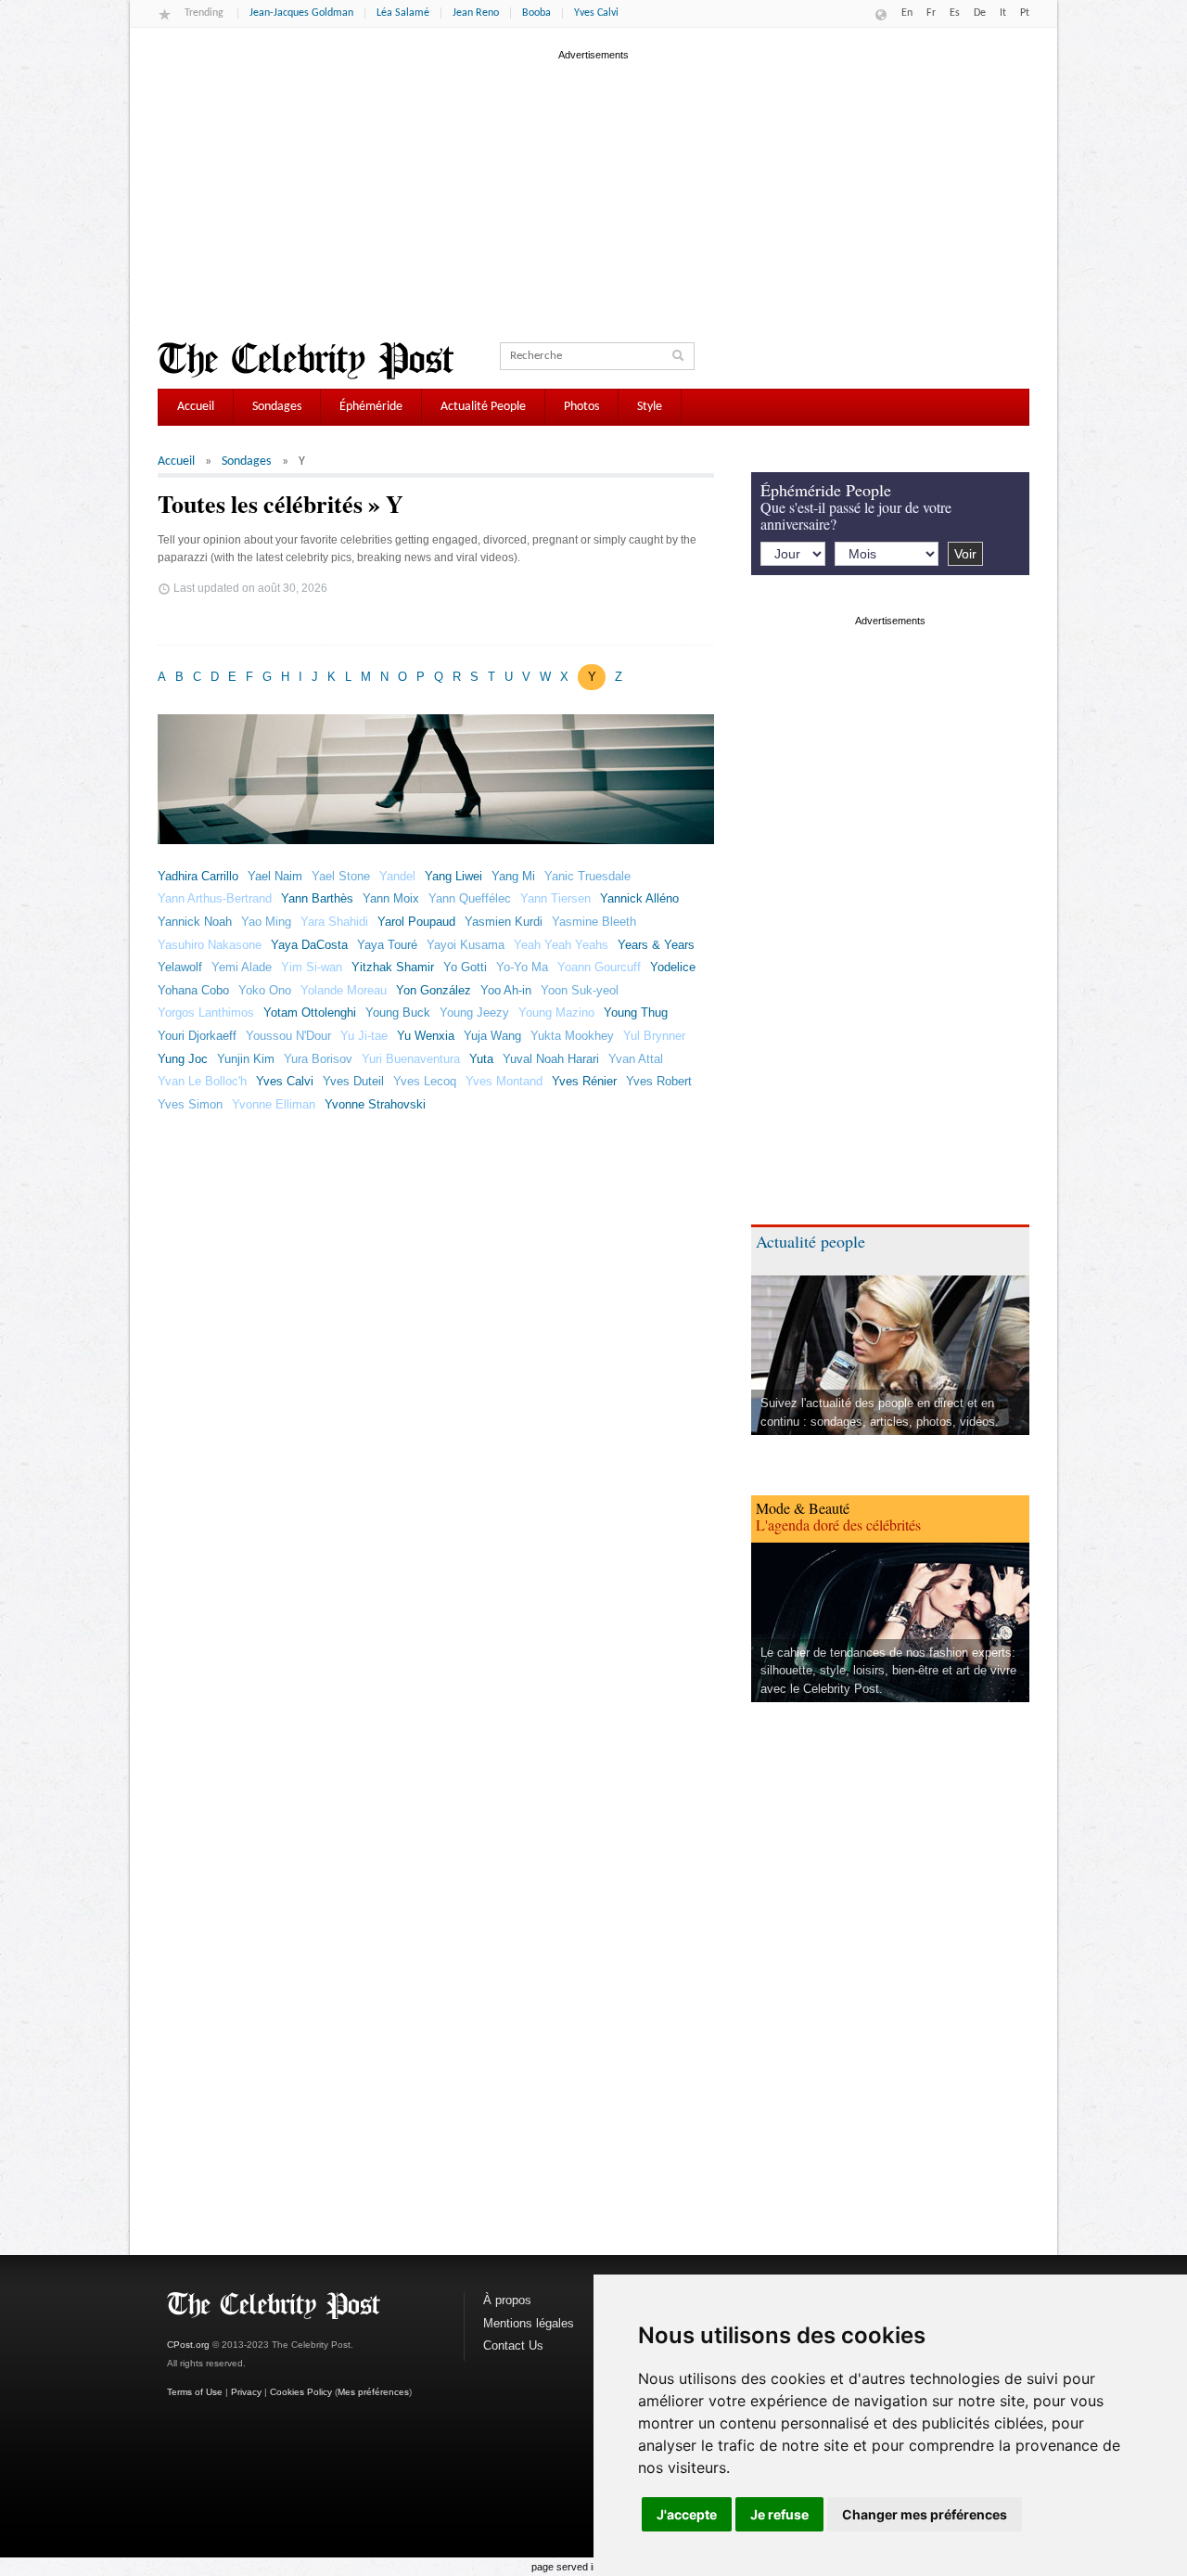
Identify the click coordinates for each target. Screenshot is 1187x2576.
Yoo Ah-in (506, 990)
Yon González (434, 990)
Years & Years (656, 945)
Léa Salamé (403, 13)
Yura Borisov (318, 1059)
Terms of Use (195, 2392)
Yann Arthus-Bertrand (215, 898)
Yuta (481, 1059)
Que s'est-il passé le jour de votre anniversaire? (856, 515)
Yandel (397, 876)
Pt (1025, 13)
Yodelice (673, 967)
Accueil (196, 407)
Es (955, 13)
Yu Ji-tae (364, 1036)
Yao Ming (266, 922)
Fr (931, 13)
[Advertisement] (593, 194)
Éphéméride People (826, 490)
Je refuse (779, 2514)
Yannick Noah (195, 922)
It (1003, 13)
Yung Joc (183, 1059)
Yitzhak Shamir (393, 967)
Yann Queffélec (470, 898)
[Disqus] (436, 1419)
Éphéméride (371, 407)
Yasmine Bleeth (594, 922)
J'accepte (687, 2514)
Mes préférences (373, 2392)
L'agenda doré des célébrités (838, 1525)
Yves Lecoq (425, 1081)
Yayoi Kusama (466, 945)
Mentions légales (529, 2323)
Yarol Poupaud (416, 922)
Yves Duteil (353, 1081)
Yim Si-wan (312, 967)
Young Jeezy (474, 1012)
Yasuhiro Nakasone (210, 945)
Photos (581, 407)
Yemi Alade (242, 967)
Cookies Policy (301, 2392)
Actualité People (483, 407)
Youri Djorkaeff (197, 1036)
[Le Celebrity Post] (306, 361)
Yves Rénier (584, 1081)
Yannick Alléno (639, 898)
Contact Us (513, 2345)
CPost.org (188, 2345)
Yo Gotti (465, 967)
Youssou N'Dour (288, 1036)
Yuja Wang (492, 1036)
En (907, 13)
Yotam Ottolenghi (310, 1012)
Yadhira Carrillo (198, 876)
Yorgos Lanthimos (206, 1012)
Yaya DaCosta (309, 945)
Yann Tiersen (555, 898)
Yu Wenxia (426, 1036)
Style (650, 407)
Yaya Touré (387, 945)
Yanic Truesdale (587, 876)
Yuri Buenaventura (411, 1059)
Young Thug (636, 1012)
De (980, 13)
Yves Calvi (596, 13)
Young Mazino (556, 1012)
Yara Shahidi (334, 922)
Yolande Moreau (344, 990)
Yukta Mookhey (572, 1036)
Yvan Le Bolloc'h (202, 1081)
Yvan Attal (636, 1059)
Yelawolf (180, 967)
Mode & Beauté (803, 1508)
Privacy (246, 2392)
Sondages (277, 407)
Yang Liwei (453, 876)
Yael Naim (275, 876)
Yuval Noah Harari (551, 1059)
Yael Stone (341, 876)
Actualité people (810, 1241)
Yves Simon (190, 1104)
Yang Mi (513, 876)
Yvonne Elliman (274, 1104)
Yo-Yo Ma (522, 967)
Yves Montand (504, 1081)
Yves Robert (659, 1081)
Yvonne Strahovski (375, 1104)
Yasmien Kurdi (504, 922)
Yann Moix (391, 898)
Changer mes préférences (925, 2514)
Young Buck (398, 1012)
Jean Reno (476, 13)
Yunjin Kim (246, 1059)
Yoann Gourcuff (599, 967)
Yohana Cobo (193, 990)
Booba (536, 13)
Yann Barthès (317, 898)
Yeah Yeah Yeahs (561, 945)
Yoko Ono (265, 990)
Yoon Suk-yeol (580, 990)
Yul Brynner (654, 1036)
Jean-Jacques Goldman (301, 13)
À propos (507, 2300)
